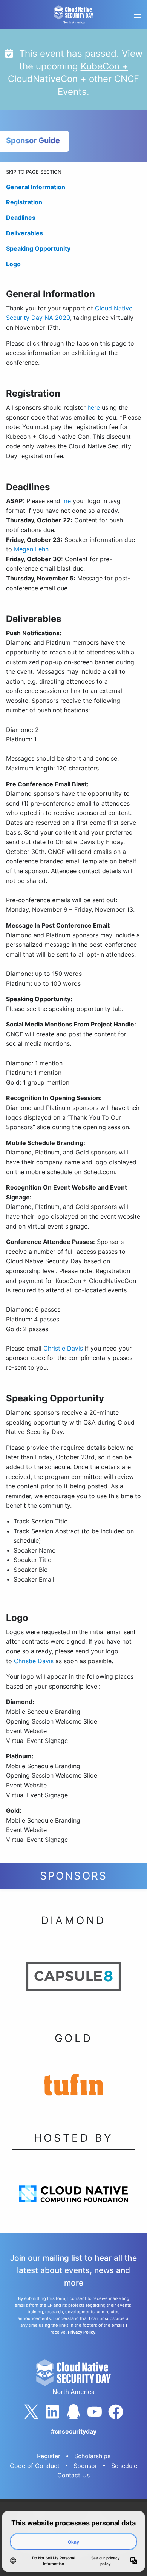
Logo (13, 264)
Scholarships (92, 2456)
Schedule (124, 2466)
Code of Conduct (35, 2466)
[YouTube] (95, 2412)
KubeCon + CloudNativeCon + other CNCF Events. (73, 79)
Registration (24, 202)
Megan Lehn (31, 549)
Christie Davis (63, 1348)
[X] (31, 2412)
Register (49, 2456)
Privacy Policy (82, 2332)
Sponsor (85, 2466)
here (94, 407)
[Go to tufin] (73, 2087)
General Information (36, 187)
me (67, 501)
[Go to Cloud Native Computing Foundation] (73, 2196)
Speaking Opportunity (38, 248)
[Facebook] (116, 2412)
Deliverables (24, 233)
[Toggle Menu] (137, 15)
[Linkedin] (52, 2412)
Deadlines (21, 218)
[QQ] (73, 2412)
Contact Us (73, 2475)
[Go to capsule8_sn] (73, 1979)
